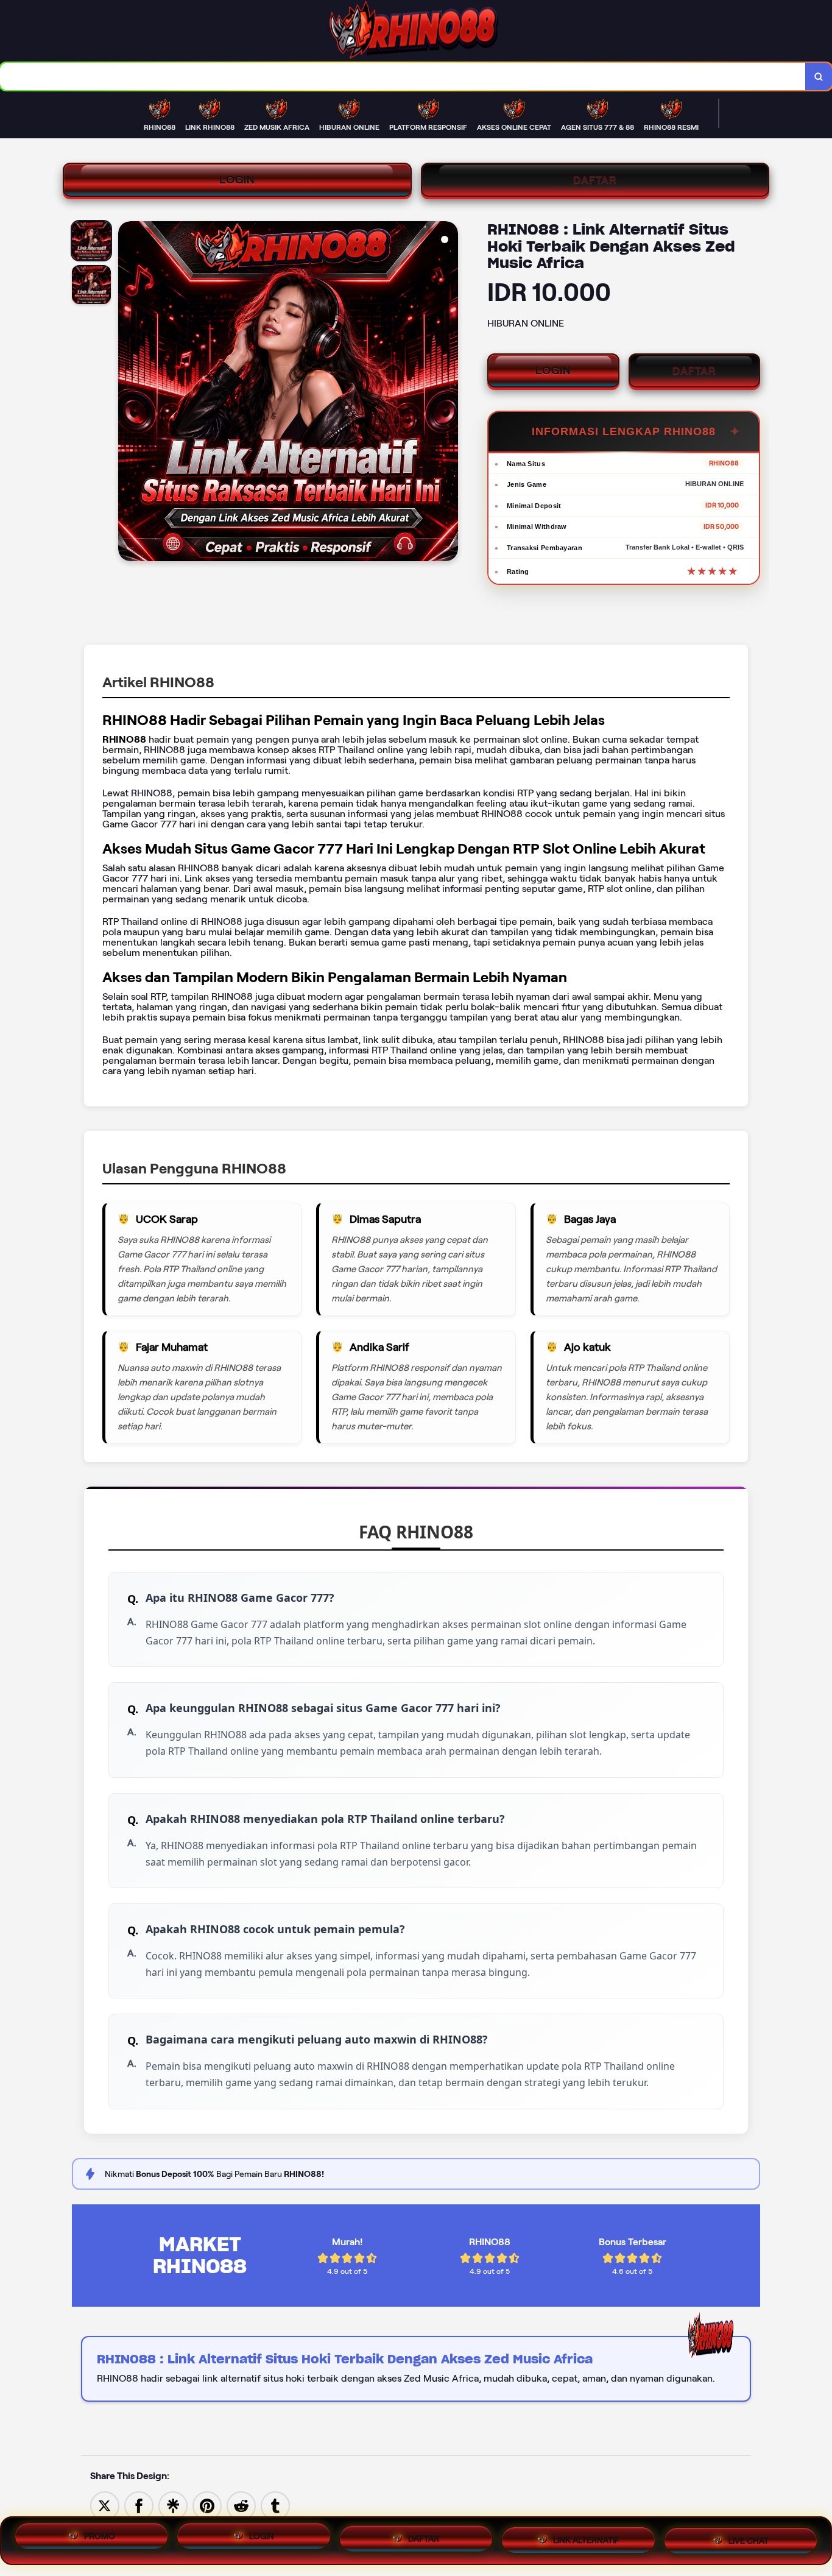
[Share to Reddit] (241, 2505)
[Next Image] (448, 393)
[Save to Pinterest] (207, 2505)
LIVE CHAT (749, 2536)
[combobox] (403, 76)
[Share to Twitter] (105, 2505)
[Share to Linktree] (173, 2505)
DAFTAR (595, 180)
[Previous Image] (128, 393)
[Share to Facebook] (139, 2505)
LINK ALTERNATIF (586, 2538)
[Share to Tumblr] (275, 2505)
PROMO (100, 2541)
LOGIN (237, 180)
